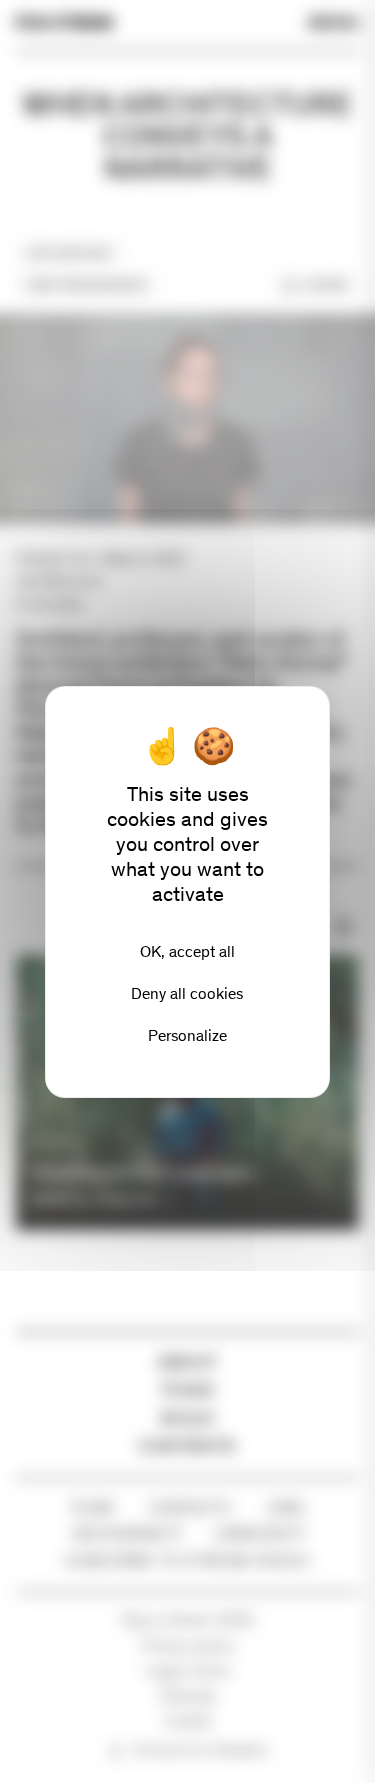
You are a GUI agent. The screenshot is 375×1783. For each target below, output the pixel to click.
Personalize (187, 1035)
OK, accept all (187, 951)
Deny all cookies (187, 993)
